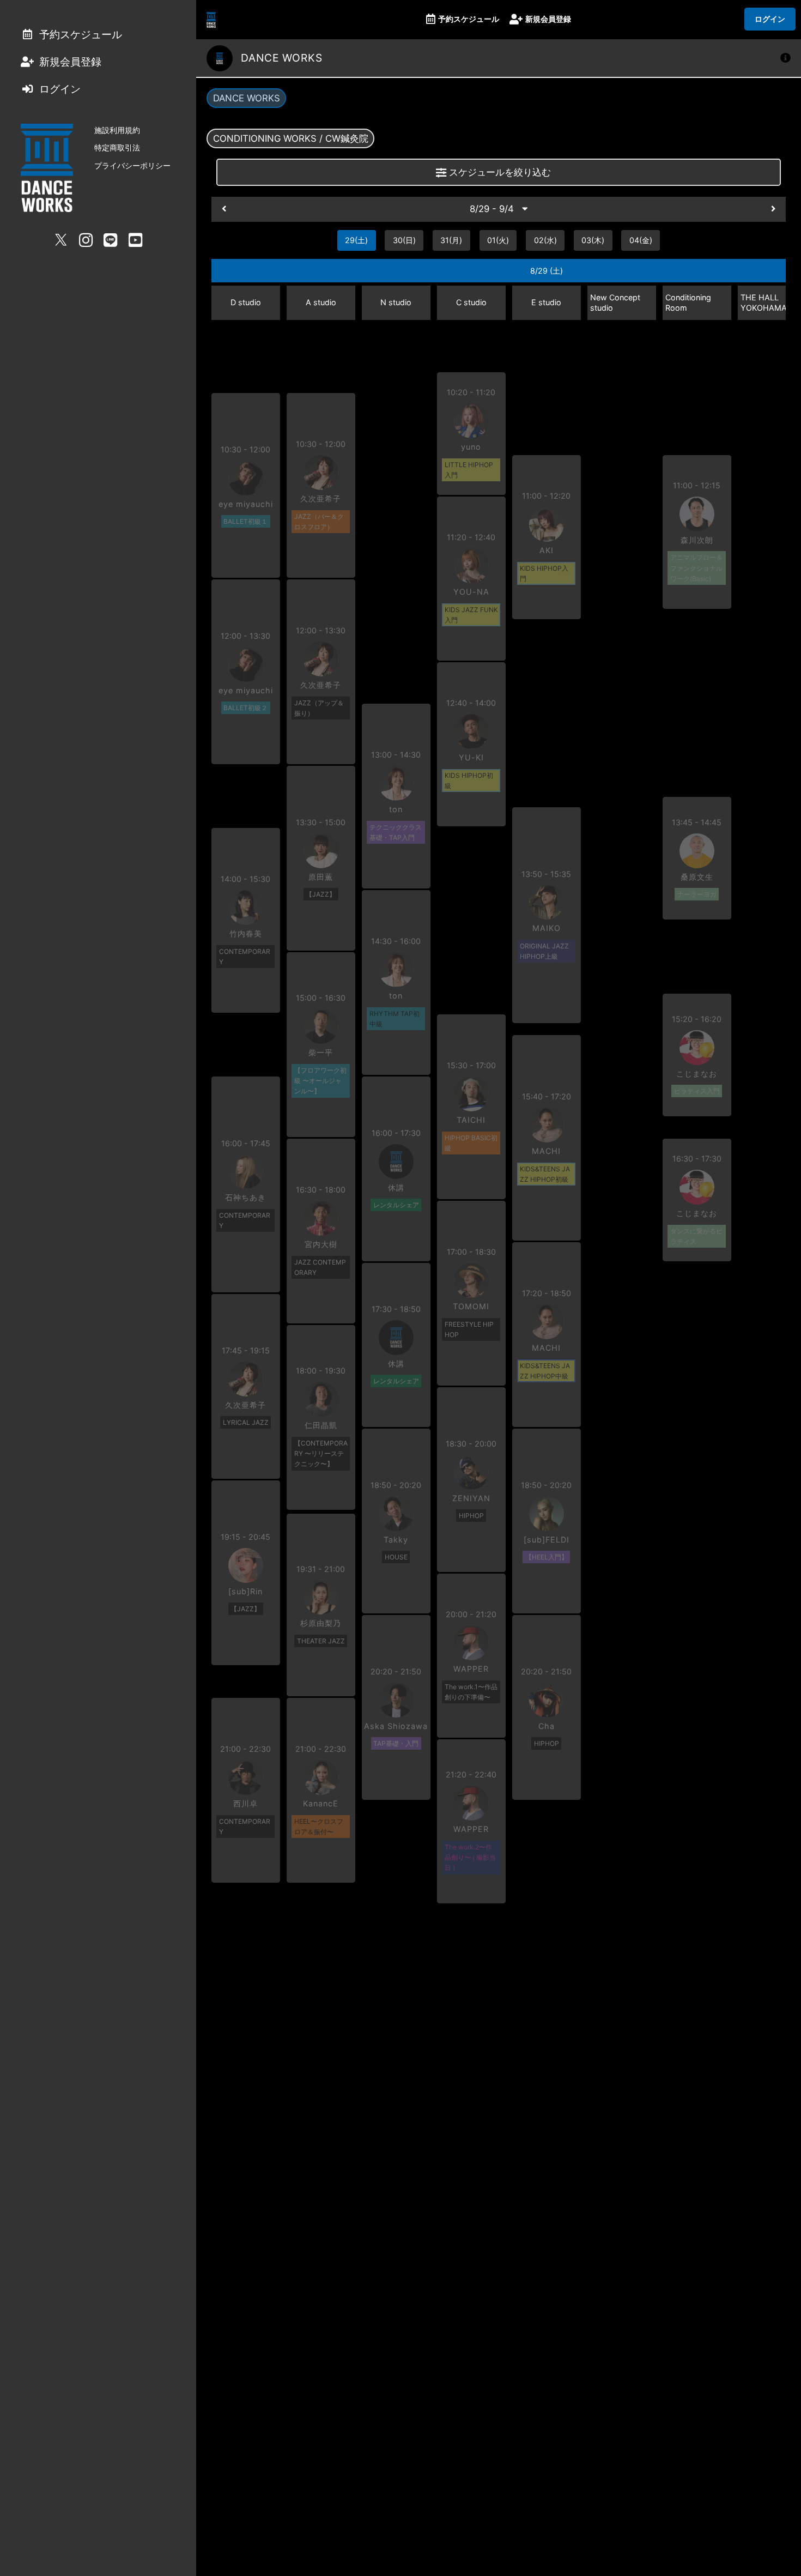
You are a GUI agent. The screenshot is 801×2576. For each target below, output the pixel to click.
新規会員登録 (548, 19)
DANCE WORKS (247, 98)
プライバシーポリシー (132, 165)
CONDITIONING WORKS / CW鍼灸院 (291, 138)
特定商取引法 (117, 147)
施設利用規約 (117, 130)
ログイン (770, 19)
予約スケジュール (469, 19)
